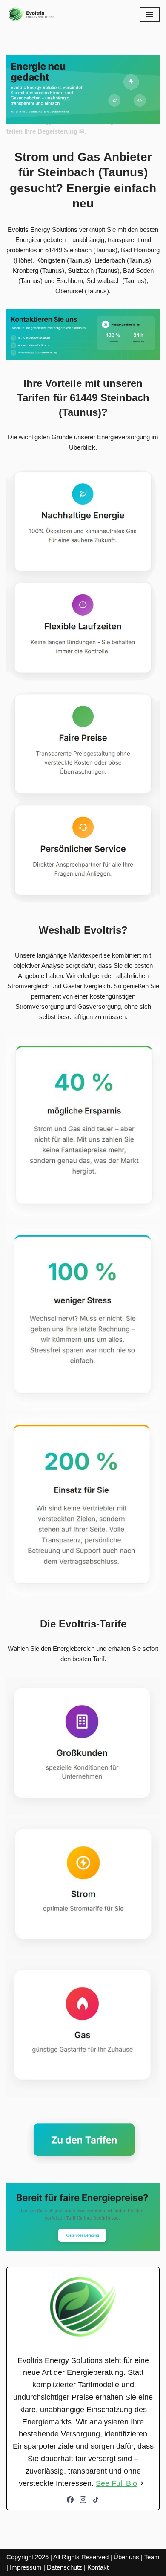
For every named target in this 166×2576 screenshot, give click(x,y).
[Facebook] (70, 2500)
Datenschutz (64, 2567)
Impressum (26, 2567)
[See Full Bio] (142, 2484)
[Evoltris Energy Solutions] (32, 15)
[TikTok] (96, 2500)
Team (152, 2557)
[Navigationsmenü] (150, 15)
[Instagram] (83, 2500)
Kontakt (98, 2567)
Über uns (126, 2557)
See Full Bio (116, 2483)
